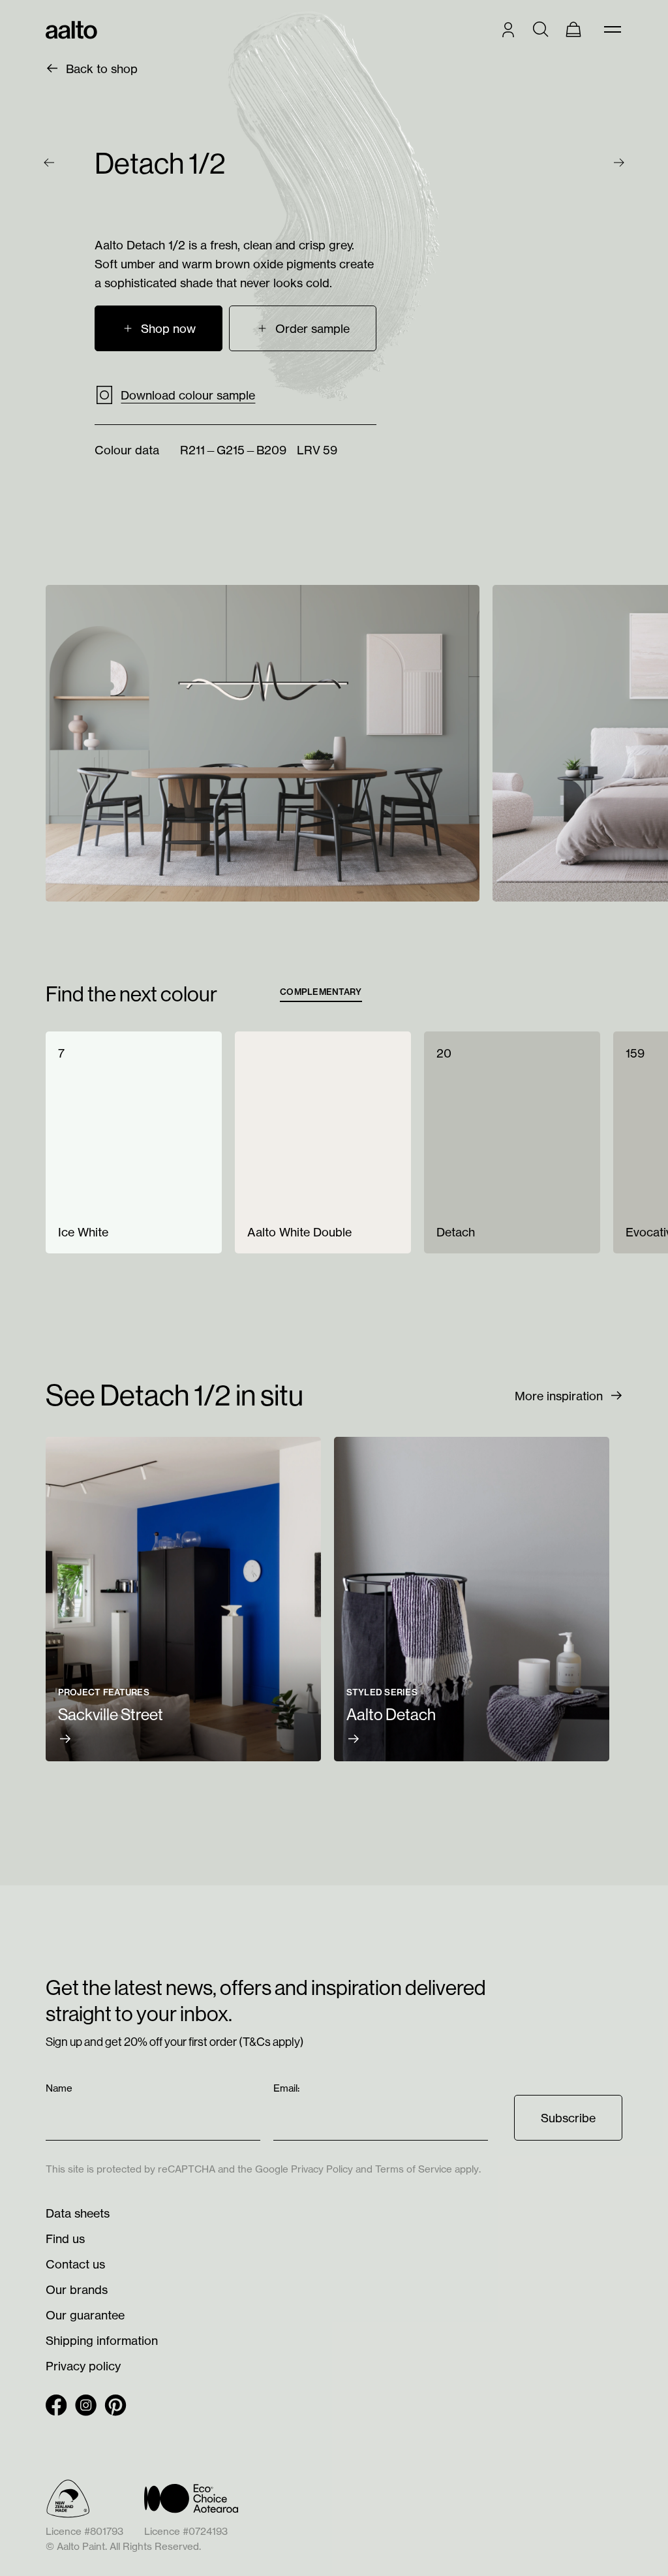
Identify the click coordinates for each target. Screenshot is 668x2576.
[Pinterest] (115, 2405)
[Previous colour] (49, 163)
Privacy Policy (322, 2169)
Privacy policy (83, 2366)
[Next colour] (619, 163)
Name (60, 2088)
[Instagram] (86, 2405)
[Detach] (512, 1142)
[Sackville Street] (183, 1599)
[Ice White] (134, 1142)
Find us (65, 2238)
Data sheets (78, 2213)
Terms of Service (414, 2169)
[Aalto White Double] (323, 1142)
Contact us (75, 2264)
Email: (288, 2088)
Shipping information (102, 2340)
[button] (303, 328)
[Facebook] (56, 2405)
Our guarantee (85, 2315)
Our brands (77, 2289)
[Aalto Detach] (472, 1599)
